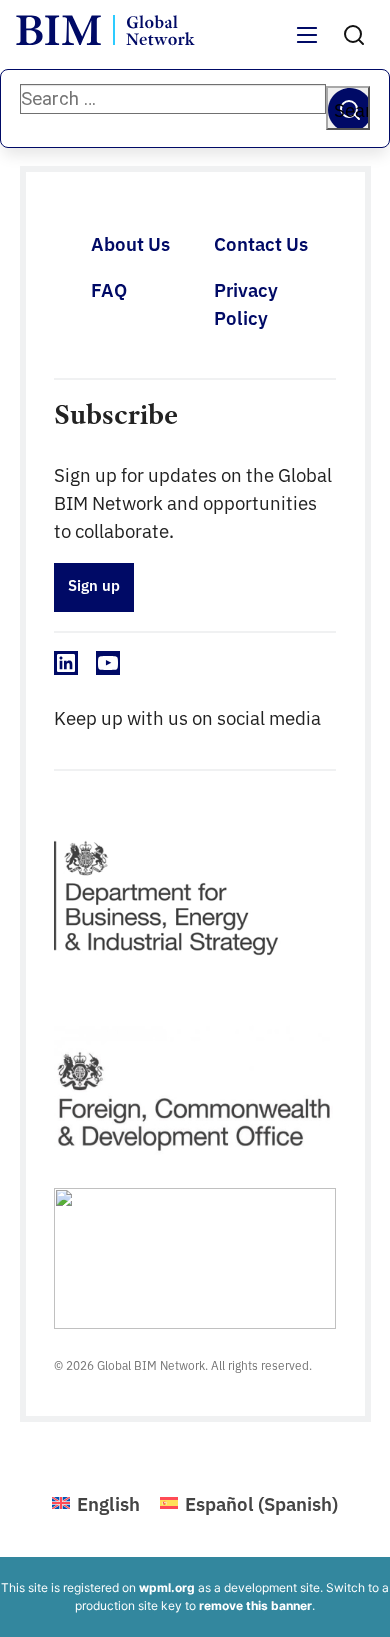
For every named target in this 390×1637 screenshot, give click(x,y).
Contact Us (261, 243)
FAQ (109, 289)
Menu (308, 46)
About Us (130, 243)
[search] (354, 35)
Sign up (94, 584)
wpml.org (167, 1587)
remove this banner (255, 1605)
